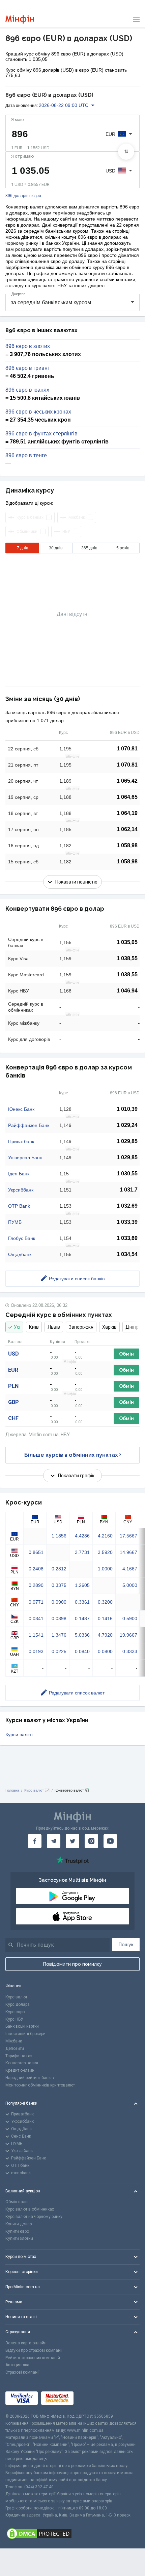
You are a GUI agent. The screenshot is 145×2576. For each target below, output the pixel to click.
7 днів (22, 548)
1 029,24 (127, 1125)
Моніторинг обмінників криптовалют (40, 2085)
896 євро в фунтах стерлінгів (41, 434)
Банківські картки (22, 2026)
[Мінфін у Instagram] (91, 1841)
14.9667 (128, 1552)
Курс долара (18, 2004)
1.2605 (82, 1585)
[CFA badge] (92, 2398)
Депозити (15, 2048)
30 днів (56, 548)
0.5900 (130, 1618)
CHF (13, 1418)
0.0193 (36, 1651)
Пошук (126, 1945)
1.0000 (105, 1569)
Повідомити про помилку (72, 1964)
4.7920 (105, 1635)
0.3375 (59, 1585)
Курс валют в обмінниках (30, 2209)
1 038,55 (127, 958)
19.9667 (128, 1635)
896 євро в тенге (26, 456)
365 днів (89, 548)
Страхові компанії (22, 2372)
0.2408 (36, 1569)
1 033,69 (127, 1238)
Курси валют (19, 1734)
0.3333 (130, 1651)
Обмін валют (18, 2202)
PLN (13, 1386)
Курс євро (15, 2012)
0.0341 (36, 1618)
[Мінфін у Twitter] (72, 1841)
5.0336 (82, 1635)
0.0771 (36, 1602)
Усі (17, 1327)
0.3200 (105, 1602)
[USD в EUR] (126, 152)
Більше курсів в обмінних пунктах (71, 1455)
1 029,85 (127, 1141)
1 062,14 (127, 829)
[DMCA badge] (72, 2534)
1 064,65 (127, 797)
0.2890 (36, 1585)
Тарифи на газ (19, 2056)
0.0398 (59, 1618)
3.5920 (105, 1552)
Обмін (126, 1354)
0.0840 (82, 1651)
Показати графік (76, 1476)
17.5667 (128, 1536)
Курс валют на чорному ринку (34, 2217)
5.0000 (130, 1585)
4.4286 (82, 1536)
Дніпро (133, 1327)
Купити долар (19, 2224)
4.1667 (130, 1569)
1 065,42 (127, 781)
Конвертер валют (22, 2063)
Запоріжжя (81, 1327)
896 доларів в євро (23, 196)
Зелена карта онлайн (26, 2343)
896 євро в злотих (28, 346)
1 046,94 (127, 991)
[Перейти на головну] (20, 19)
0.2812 (59, 1569)
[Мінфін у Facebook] (35, 1841)
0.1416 (105, 1618)
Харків (109, 1327)
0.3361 (82, 1602)
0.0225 (59, 1651)
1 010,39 (127, 1109)
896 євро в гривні (27, 368)
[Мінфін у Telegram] (54, 1841)
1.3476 (59, 1635)
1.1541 (36, 1635)
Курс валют (16, 1997)
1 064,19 (127, 813)
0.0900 (59, 1602)
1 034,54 (127, 1254)
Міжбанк (14, 2041)
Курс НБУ (14, 2019)
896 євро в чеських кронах (38, 412)
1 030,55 (127, 1174)
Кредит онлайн (20, 2070)
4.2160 (105, 1536)
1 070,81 (127, 749)
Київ (34, 1327)
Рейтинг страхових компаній (33, 2358)
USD (13, 1354)
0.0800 (105, 1651)
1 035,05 (127, 942)
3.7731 (82, 1552)
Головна (12, 1790)
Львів (54, 1327)
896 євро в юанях (27, 390)
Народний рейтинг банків (30, 2078)
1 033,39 (127, 1222)
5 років (123, 548)
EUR (13, 1370)
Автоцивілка (17, 2365)
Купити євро (17, 2231)
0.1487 (82, 1618)
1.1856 (59, 1536)
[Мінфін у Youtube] (110, 1841)
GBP (13, 1402)
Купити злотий (19, 2238)
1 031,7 (129, 1190)
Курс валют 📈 (37, 1790)
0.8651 (36, 1552)
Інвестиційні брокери (25, 2034)
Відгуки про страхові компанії (34, 2350)
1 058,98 (127, 845)
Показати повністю (76, 882)
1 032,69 (127, 1206)
